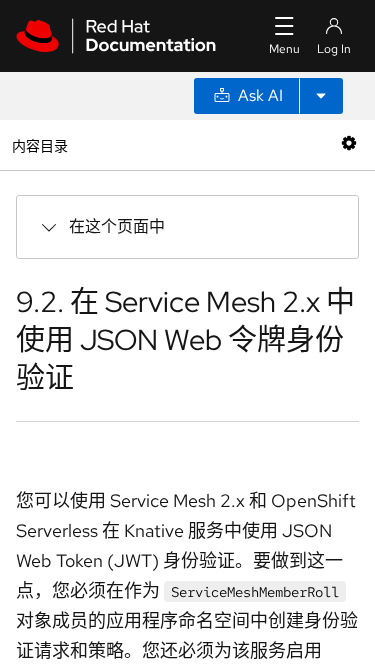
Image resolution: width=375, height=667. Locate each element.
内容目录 (39, 144)
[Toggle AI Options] (321, 96)
